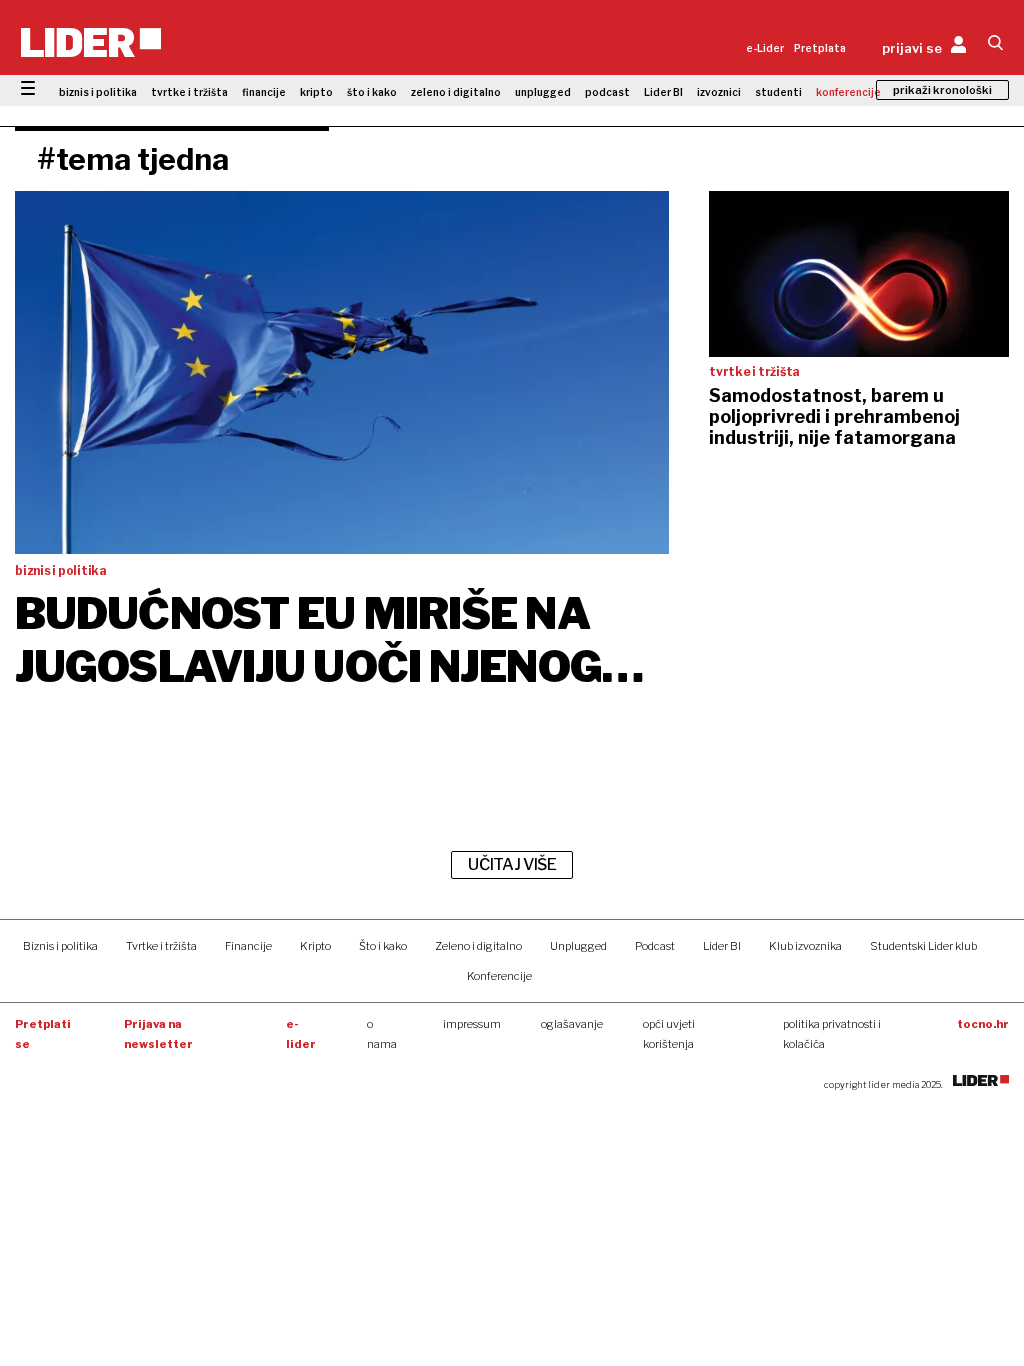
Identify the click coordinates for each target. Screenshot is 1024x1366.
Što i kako (383, 946)
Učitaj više (512, 864)
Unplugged (578, 946)
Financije (248, 946)
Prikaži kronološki (942, 90)
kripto (316, 92)
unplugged (543, 92)
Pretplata (820, 48)
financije (264, 92)
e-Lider (765, 48)
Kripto (315, 946)
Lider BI (663, 92)
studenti (778, 92)
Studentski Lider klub (923, 946)
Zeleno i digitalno (478, 946)
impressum (472, 1024)
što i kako (372, 92)
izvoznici (719, 92)
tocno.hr (983, 1024)
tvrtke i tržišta (189, 92)
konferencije (848, 92)
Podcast (655, 946)
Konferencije (499, 976)
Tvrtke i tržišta (161, 946)
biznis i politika (98, 92)
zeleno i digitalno (456, 92)
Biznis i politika (60, 946)
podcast (607, 92)
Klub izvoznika (805, 946)
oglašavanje (572, 1024)
